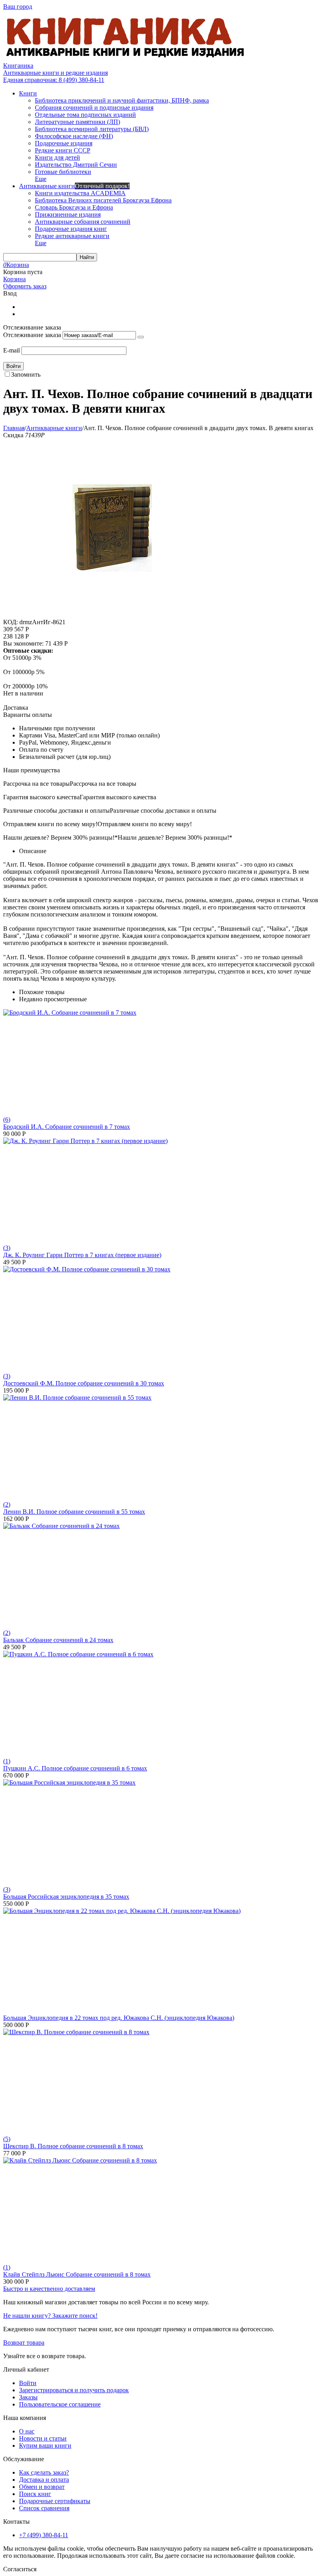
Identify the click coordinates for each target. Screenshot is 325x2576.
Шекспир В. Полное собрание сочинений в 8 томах (73, 2146)
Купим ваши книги (45, 2445)
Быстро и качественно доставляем (49, 2289)
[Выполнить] (141, 337)
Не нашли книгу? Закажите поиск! (50, 2316)
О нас (27, 2431)
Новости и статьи (43, 2438)
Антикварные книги (54, 428)
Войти (28, 2383)
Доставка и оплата (44, 2480)
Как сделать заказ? (44, 2472)
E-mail (11, 350)
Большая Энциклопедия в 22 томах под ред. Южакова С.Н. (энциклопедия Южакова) (119, 2018)
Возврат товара (24, 2343)
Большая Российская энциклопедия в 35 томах (66, 1897)
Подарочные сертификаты (55, 2501)
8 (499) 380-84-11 (54, 80)
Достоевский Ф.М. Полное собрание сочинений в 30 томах (84, 1383)
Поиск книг (35, 2494)
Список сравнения (44, 2508)
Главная (14, 428)
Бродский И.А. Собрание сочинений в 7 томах (67, 1127)
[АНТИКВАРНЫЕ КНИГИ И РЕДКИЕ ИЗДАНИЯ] (126, 58)
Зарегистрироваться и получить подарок (74, 2390)
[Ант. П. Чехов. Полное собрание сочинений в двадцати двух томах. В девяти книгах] (112, 615)
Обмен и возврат (42, 2487)
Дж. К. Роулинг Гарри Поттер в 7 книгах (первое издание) (82, 1255)
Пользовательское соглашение (60, 2404)
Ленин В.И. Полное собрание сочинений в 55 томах (74, 1512)
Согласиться (20, 2569)
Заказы (28, 2397)
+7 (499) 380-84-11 (44, 2535)
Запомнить (26, 374)
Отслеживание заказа (32, 335)
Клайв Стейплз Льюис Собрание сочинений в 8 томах (77, 2274)
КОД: (11, 622)
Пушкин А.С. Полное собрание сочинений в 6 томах (75, 1768)
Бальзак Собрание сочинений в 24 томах (58, 1640)
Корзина (14, 279)
